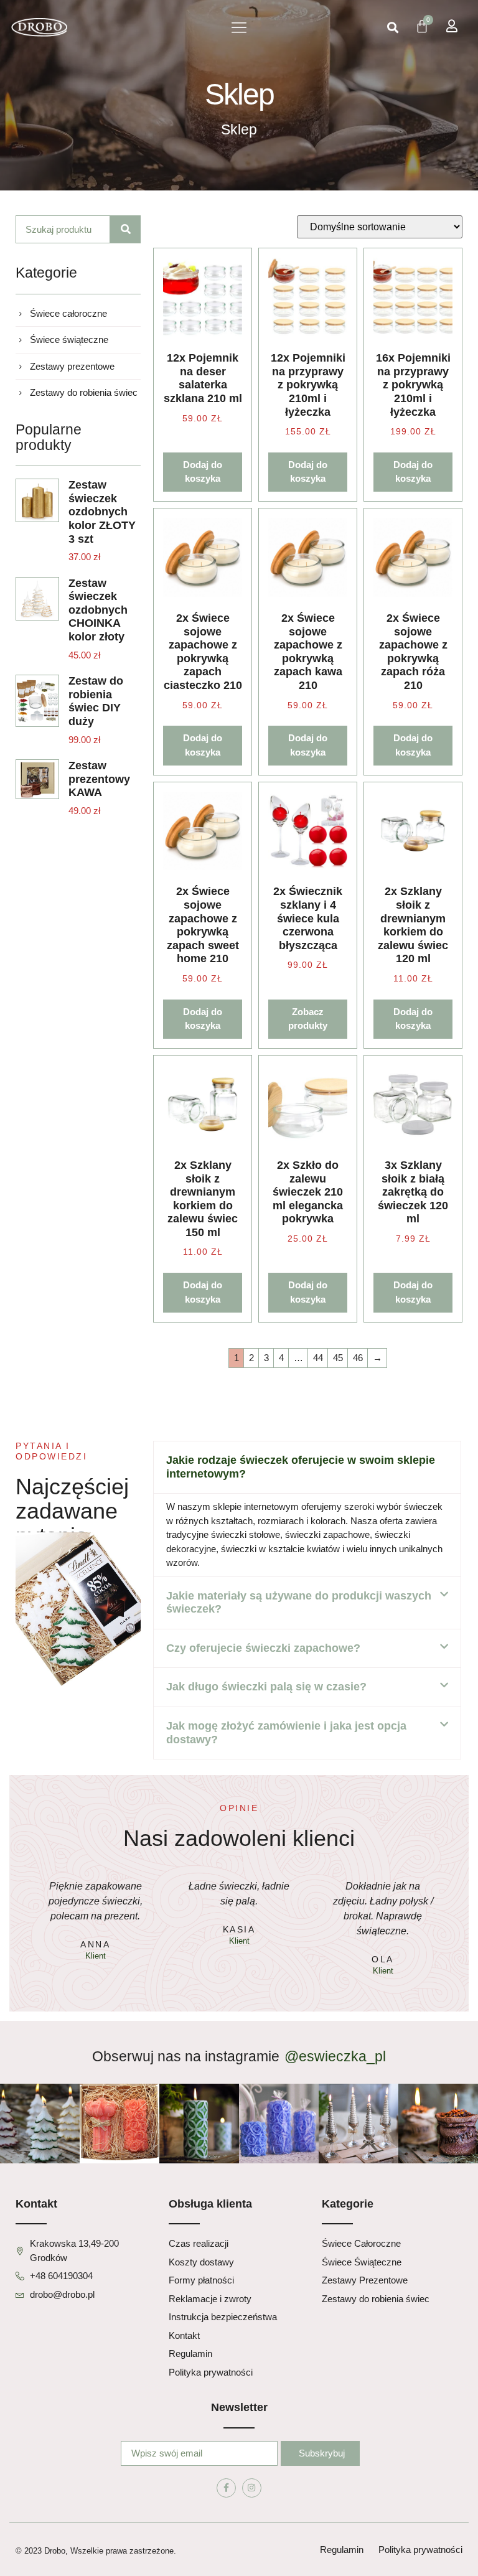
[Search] (126, 229)
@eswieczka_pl (335, 2056)
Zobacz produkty (308, 1019)
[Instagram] (252, 2488)
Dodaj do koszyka (203, 472)
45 (338, 1358)
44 (318, 1358)
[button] (239, 28)
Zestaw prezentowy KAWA (99, 779)
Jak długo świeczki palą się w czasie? (266, 1687)
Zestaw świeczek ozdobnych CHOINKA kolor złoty (98, 610)
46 (358, 1358)
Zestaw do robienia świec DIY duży (96, 701)
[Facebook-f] (226, 2488)
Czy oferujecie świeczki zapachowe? (263, 1648)
